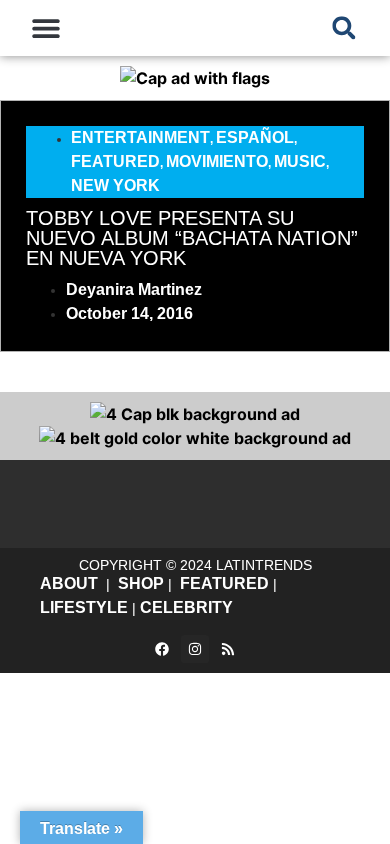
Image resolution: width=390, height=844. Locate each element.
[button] (46, 27)
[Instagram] (195, 649)
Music (300, 161)
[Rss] (228, 649)
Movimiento (217, 161)
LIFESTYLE (84, 607)
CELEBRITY (186, 607)
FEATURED (224, 583)
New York (115, 185)
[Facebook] (162, 649)
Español (255, 137)
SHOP (141, 583)
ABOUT (69, 583)
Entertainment (140, 137)
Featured (115, 161)
